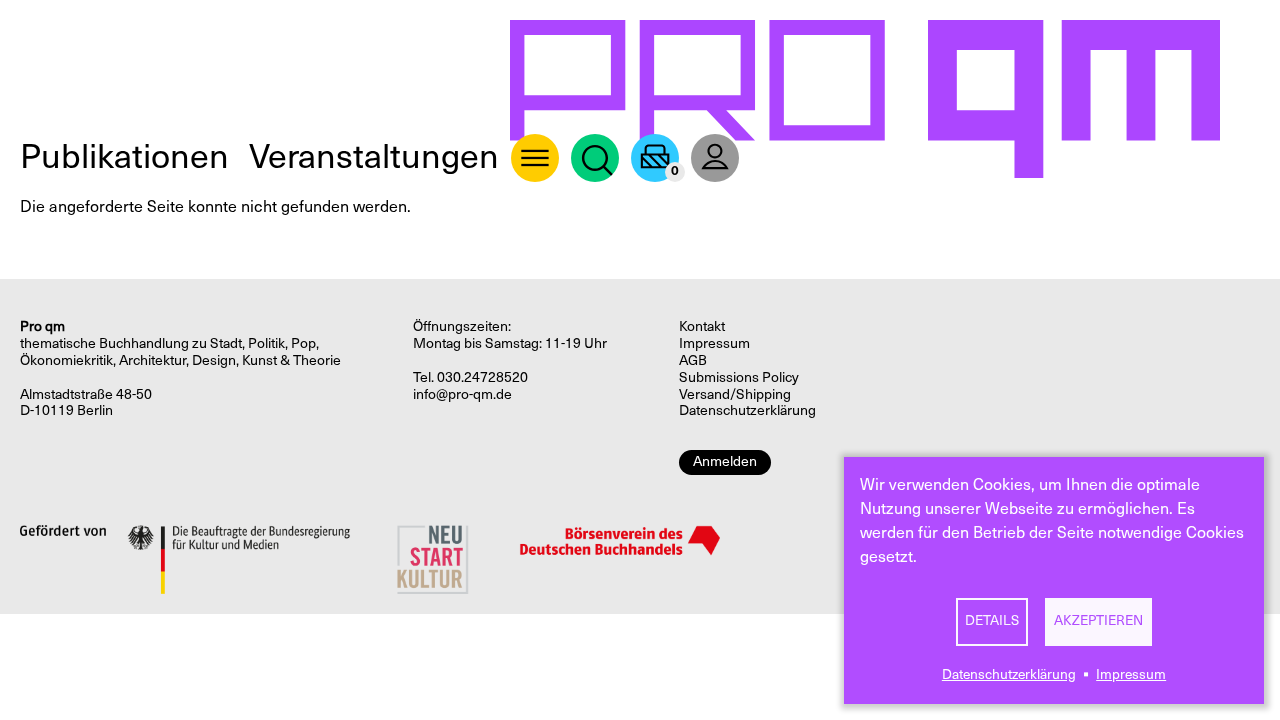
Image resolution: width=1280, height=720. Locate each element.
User (715, 158)
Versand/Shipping (735, 394)
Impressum (1131, 674)
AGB (693, 360)
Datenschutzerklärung (1009, 674)
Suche (595, 158)
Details (992, 620)
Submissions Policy (739, 377)
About (535, 158)
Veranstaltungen (374, 156)
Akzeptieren (1098, 620)
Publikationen (124, 156)
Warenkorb (655, 158)
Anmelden (725, 461)
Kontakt (702, 326)
